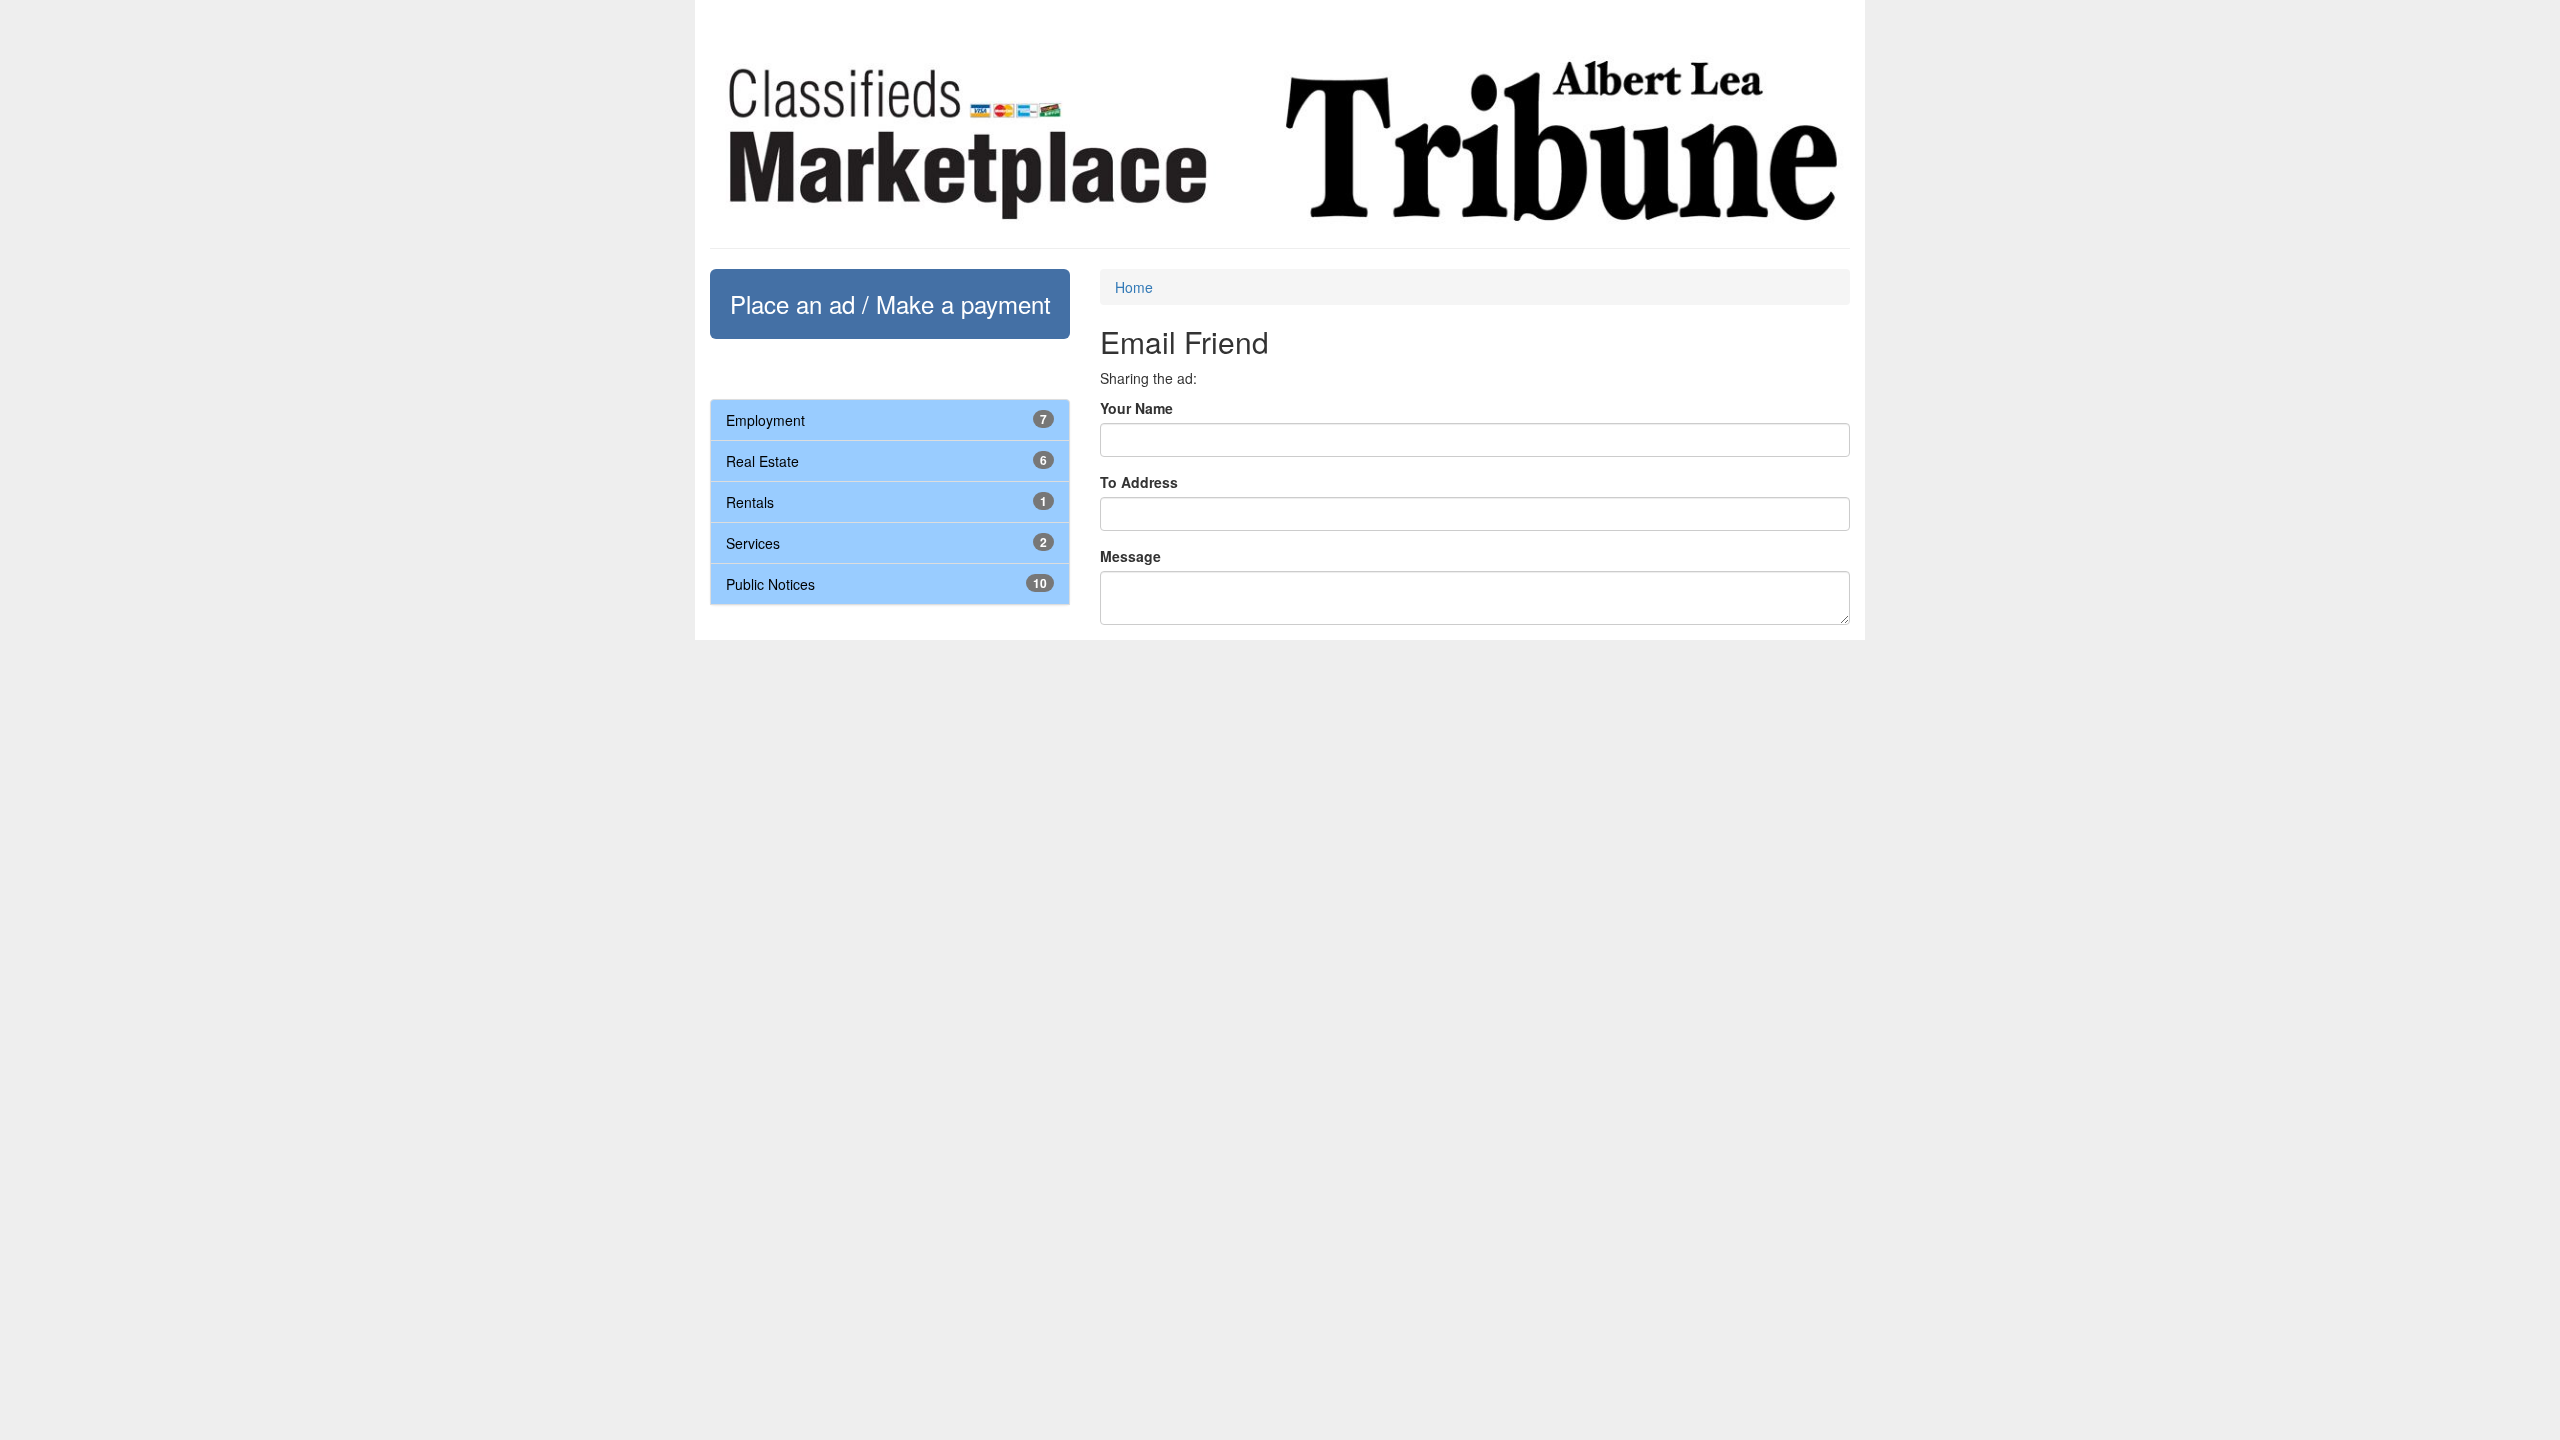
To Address (1139, 482)
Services (753, 543)
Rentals (750, 502)
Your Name (1136, 408)
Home (1134, 287)
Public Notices (770, 584)
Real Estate (762, 461)
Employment (765, 420)
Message (1130, 556)
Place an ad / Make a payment (890, 303)
